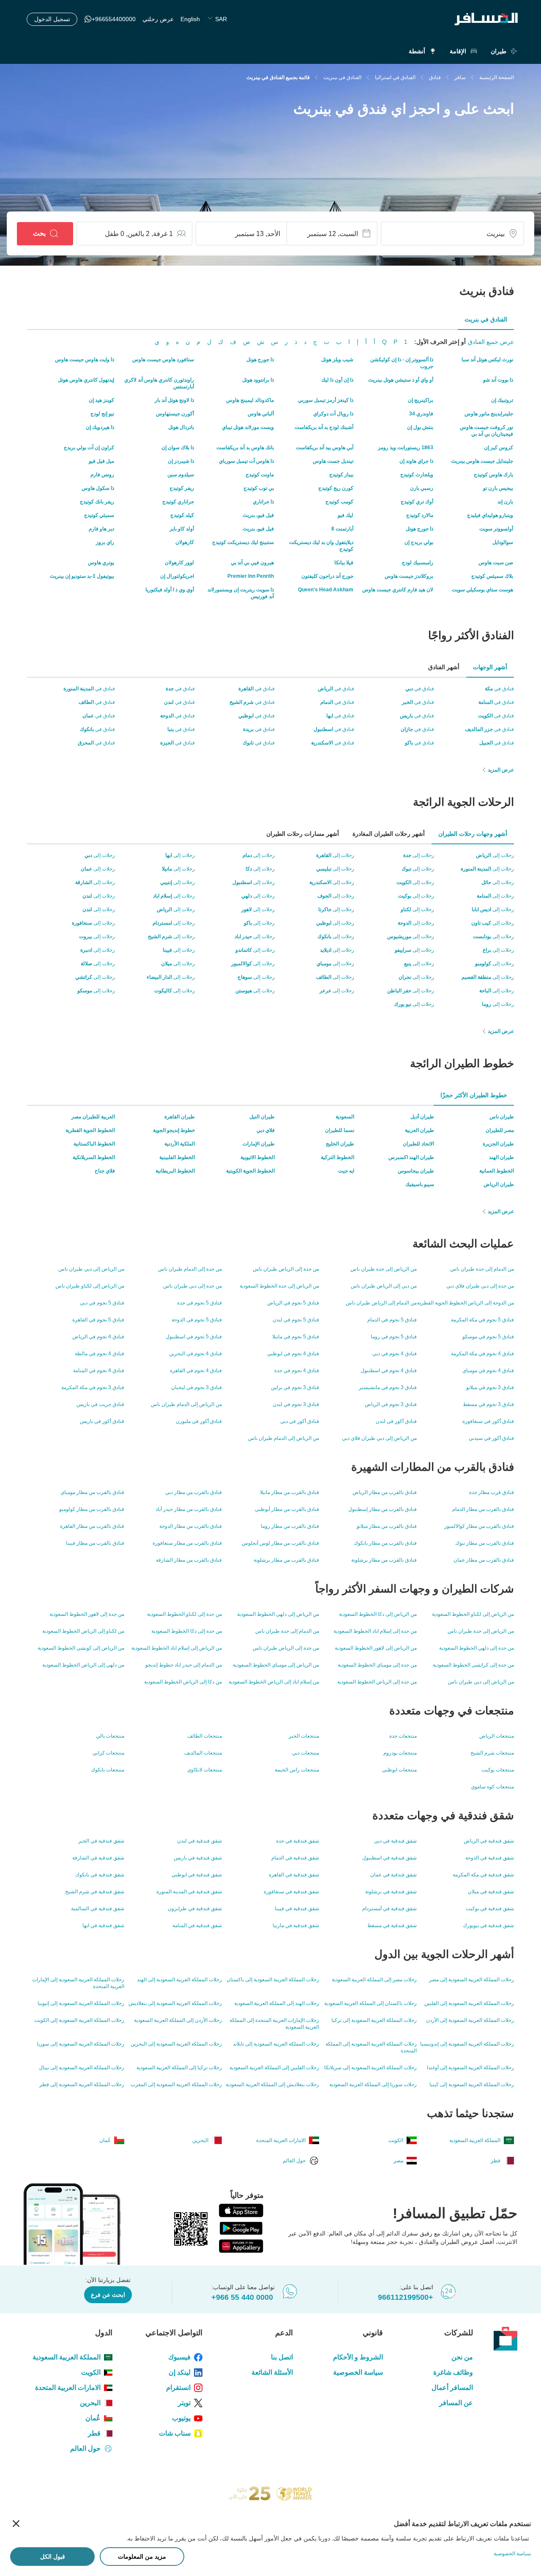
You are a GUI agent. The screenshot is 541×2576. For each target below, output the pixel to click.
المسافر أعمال (452, 2388)
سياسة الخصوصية (358, 2372)
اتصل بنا (282, 2357)
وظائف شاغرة (453, 2372)
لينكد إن (180, 2372)
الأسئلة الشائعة (272, 2372)
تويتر (184, 2403)
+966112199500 (406, 2297)
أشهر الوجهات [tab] (490, 667)
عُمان (93, 2418)
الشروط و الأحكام (358, 2357)
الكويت (91, 2372)
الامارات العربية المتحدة (68, 2388)
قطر (94, 2433)
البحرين (90, 2403)
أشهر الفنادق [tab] (444, 667)
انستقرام (178, 2388)
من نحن (462, 2357)
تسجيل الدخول (52, 19)
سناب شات (175, 2433)
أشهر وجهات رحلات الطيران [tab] (473, 834)
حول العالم (85, 2448)
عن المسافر (456, 2403)
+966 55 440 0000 (242, 2297)
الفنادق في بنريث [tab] (486, 319)
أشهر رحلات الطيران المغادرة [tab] (389, 834)
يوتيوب (181, 2418)
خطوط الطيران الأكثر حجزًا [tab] (474, 1095)
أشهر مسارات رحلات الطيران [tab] (303, 834)
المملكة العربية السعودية (67, 2357)
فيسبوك (179, 2357)
